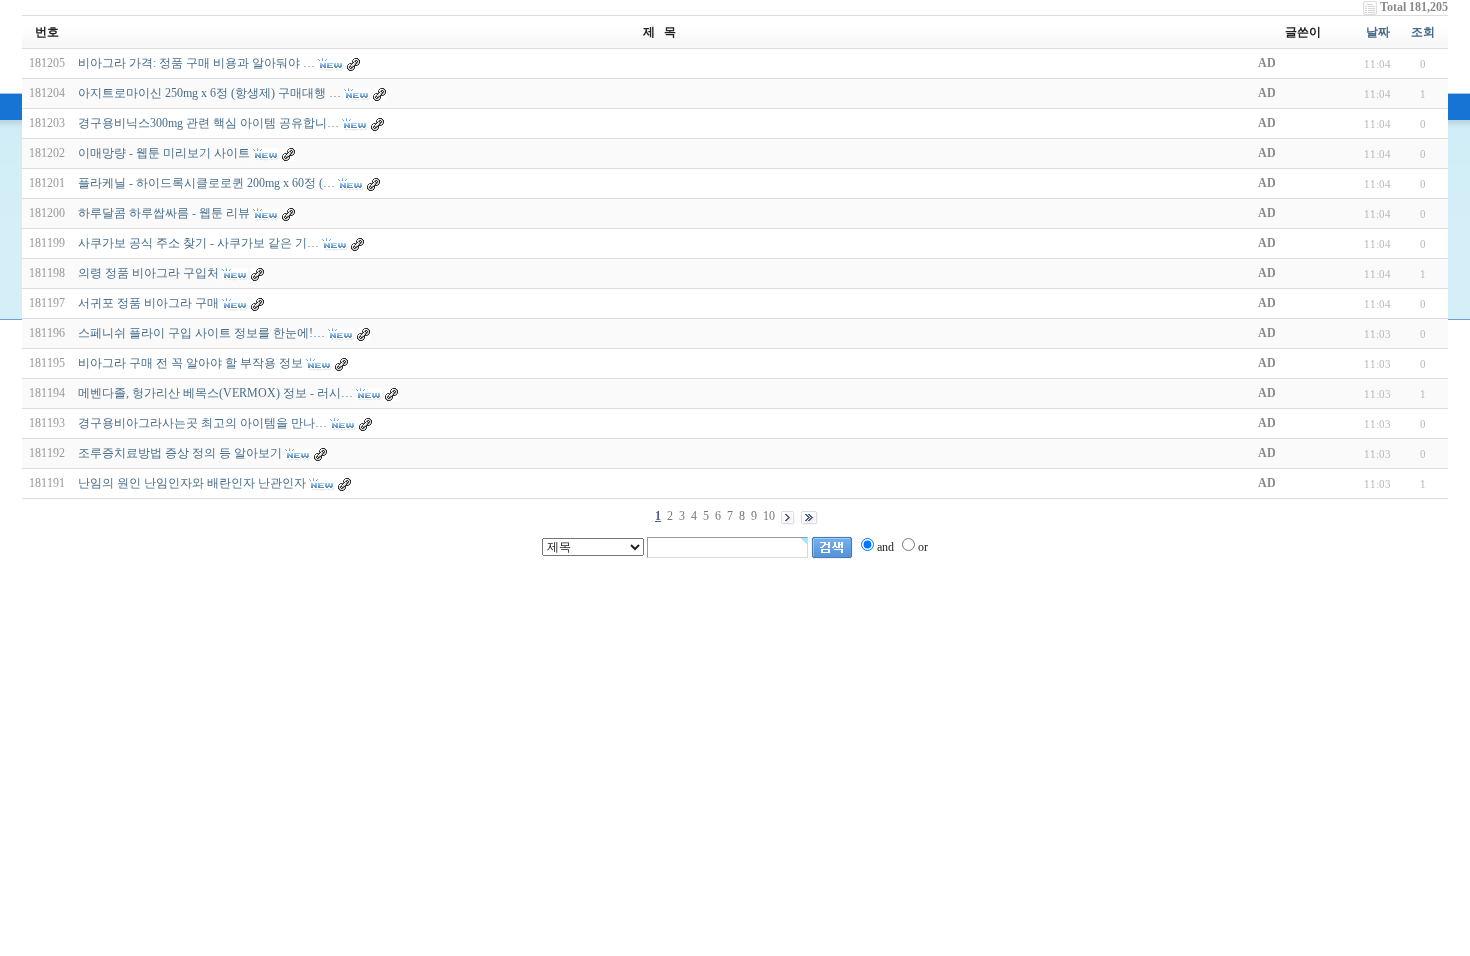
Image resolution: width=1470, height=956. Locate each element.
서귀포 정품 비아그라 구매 (148, 303)
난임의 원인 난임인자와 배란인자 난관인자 (192, 483)
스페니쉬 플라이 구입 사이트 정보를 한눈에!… (201, 333)
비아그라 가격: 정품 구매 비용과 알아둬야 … (196, 63)
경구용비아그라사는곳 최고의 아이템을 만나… (202, 423)
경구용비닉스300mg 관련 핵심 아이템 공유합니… (208, 123)
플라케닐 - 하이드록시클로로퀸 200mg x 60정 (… (206, 183)
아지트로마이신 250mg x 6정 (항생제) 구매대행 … (209, 93)
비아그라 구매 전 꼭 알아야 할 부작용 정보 (190, 363)
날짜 (1378, 32)
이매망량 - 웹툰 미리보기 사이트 (164, 153)
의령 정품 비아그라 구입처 (148, 273)
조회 (1423, 32)
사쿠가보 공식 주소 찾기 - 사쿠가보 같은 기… (198, 243)
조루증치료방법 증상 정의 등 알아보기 (180, 453)
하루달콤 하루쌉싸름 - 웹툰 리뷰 (164, 213)
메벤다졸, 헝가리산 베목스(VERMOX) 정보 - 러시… (215, 393)
